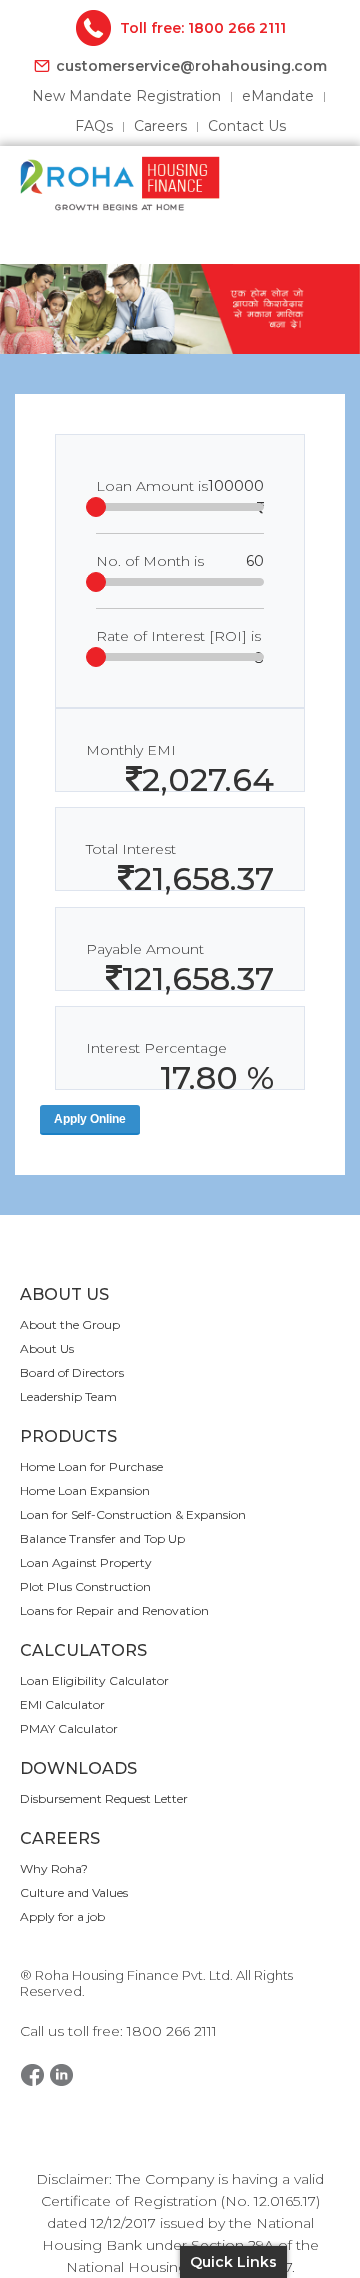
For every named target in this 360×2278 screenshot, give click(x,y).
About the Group (70, 1324)
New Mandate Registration (126, 96)
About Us (47, 1348)
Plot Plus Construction (85, 1586)
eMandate (278, 96)
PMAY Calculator (69, 1728)
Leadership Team (68, 1396)
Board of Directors (72, 1372)
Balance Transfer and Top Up (102, 1538)
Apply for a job (62, 1916)
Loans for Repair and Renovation (114, 1610)
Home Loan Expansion (85, 1490)
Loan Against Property (86, 1562)
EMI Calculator (62, 1704)
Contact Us (247, 126)
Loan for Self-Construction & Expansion (133, 1514)
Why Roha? (54, 1868)
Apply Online (90, 1119)
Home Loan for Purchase (91, 1466)
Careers (160, 126)
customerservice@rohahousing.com (191, 66)
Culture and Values (74, 1892)
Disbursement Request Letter (104, 1798)
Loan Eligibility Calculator (94, 1680)
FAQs (94, 126)
